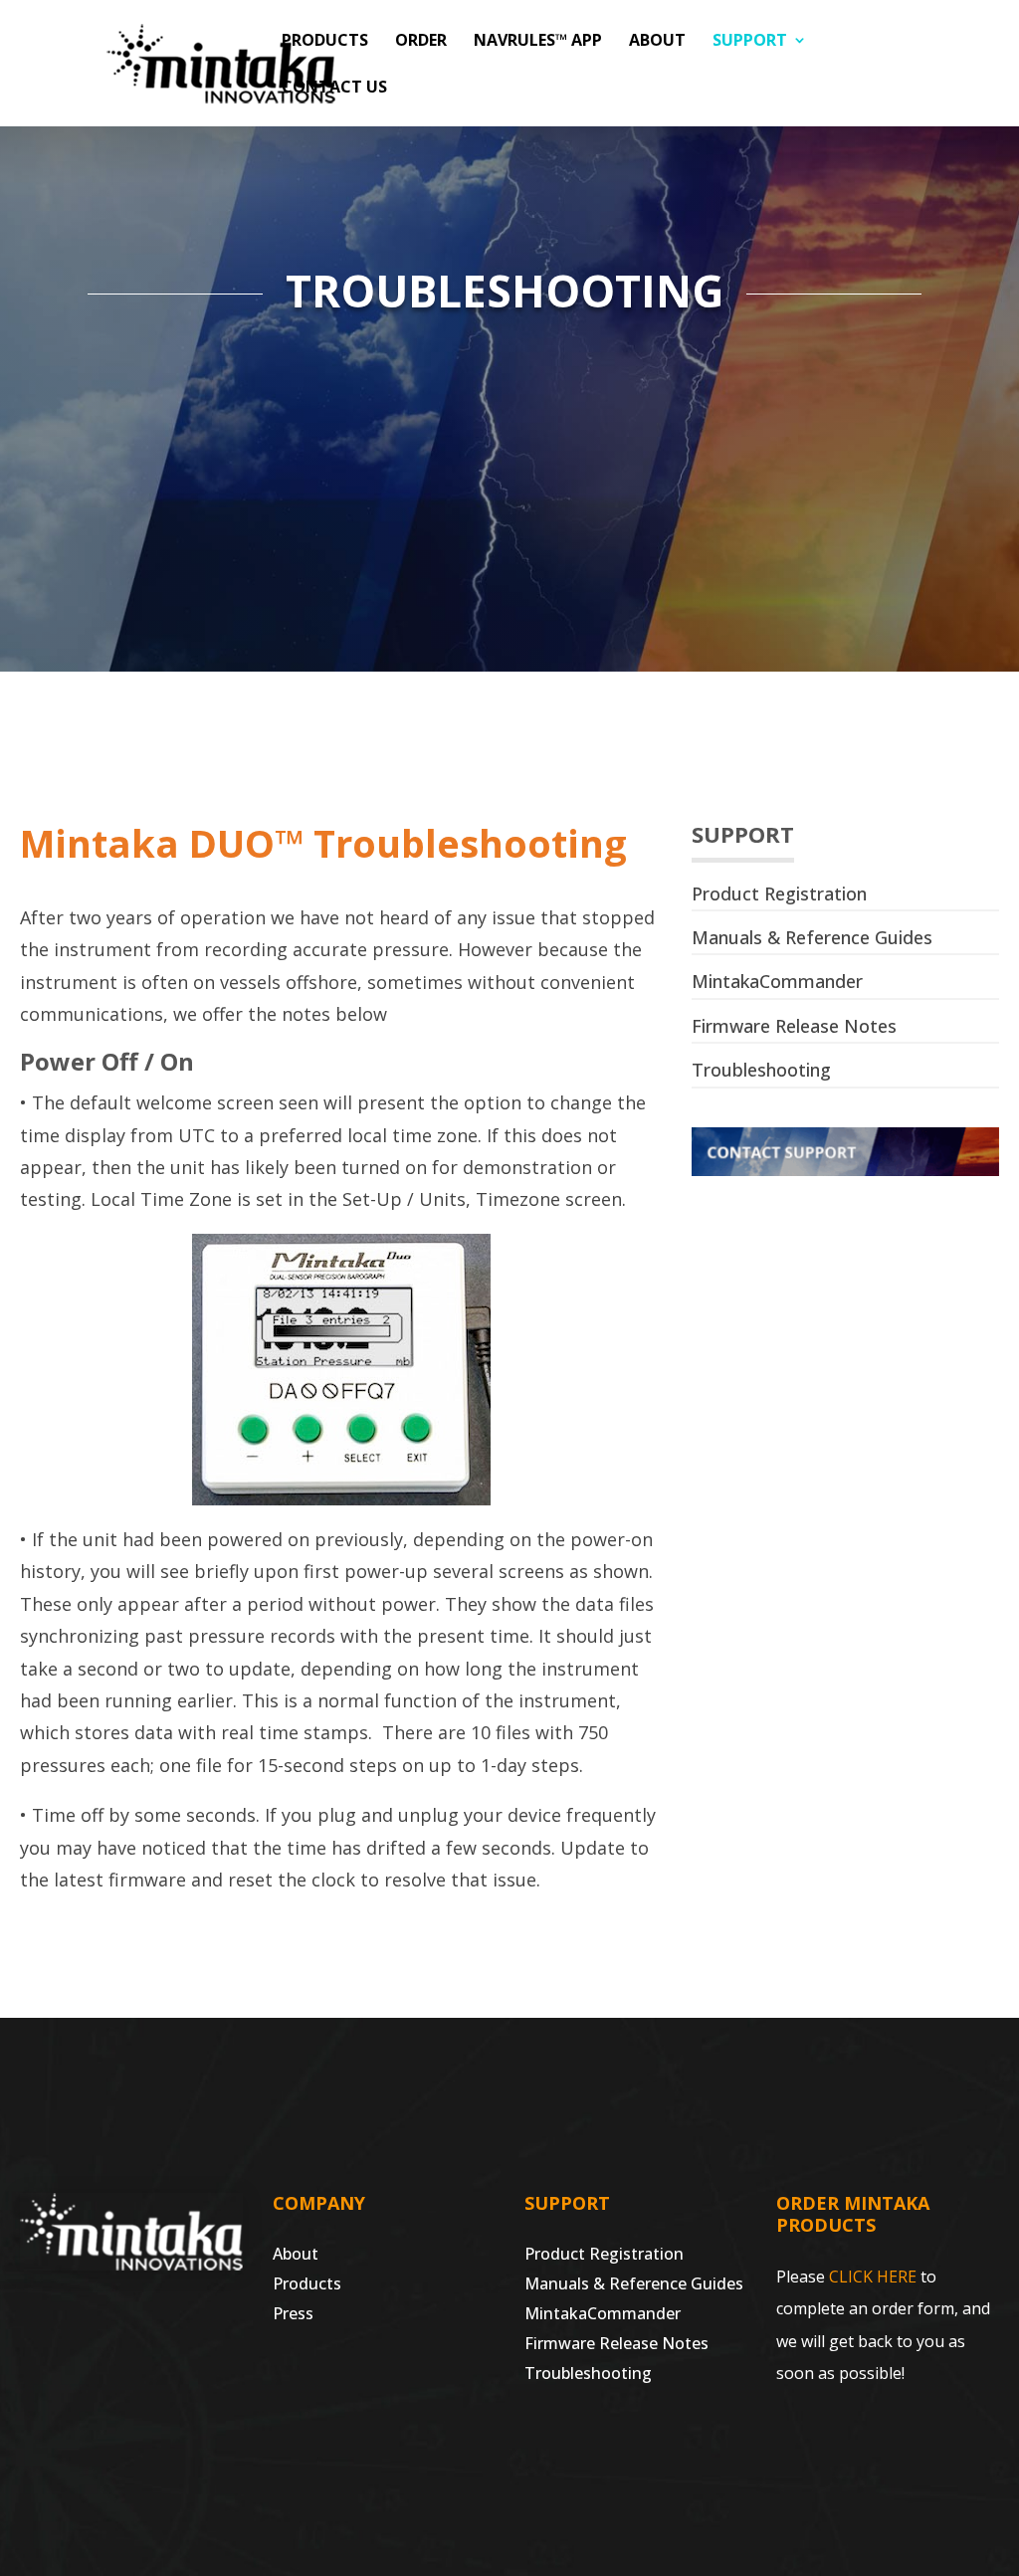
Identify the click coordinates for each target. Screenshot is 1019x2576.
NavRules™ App (538, 42)
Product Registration (779, 893)
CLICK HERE (873, 2277)
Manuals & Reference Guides (812, 937)
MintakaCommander (777, 981)
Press (293, 2315)
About (657, 42)
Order (421, 42)
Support (750, 42)
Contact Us (334, 89)
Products (325, 42)
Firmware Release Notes (794, 1026)
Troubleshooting (761, 1070)
